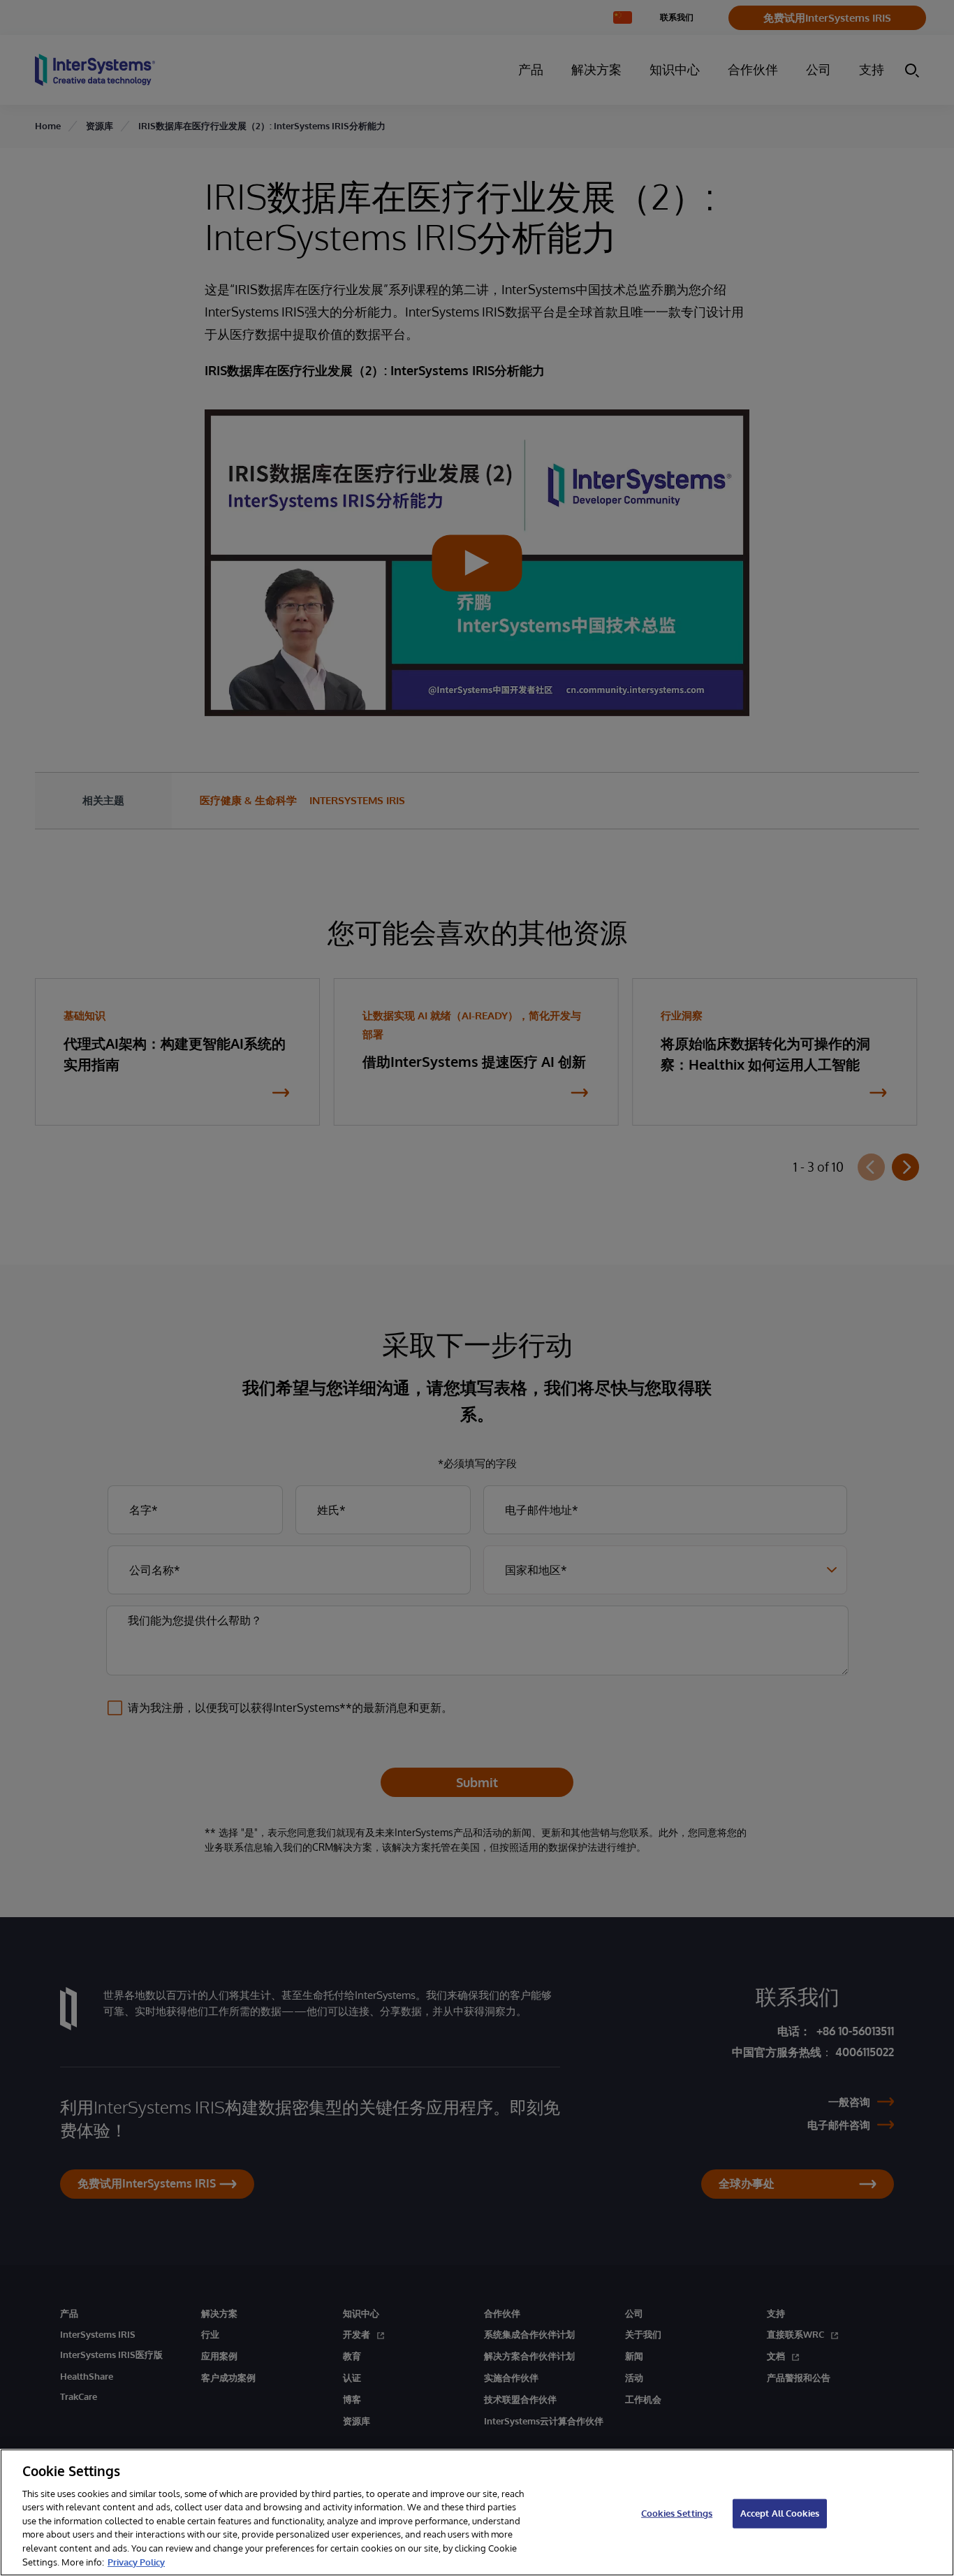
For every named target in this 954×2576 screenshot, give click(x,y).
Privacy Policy (136, 2561)
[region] (477, 2512)
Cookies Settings (677, 2513)
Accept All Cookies (780, 2513)
